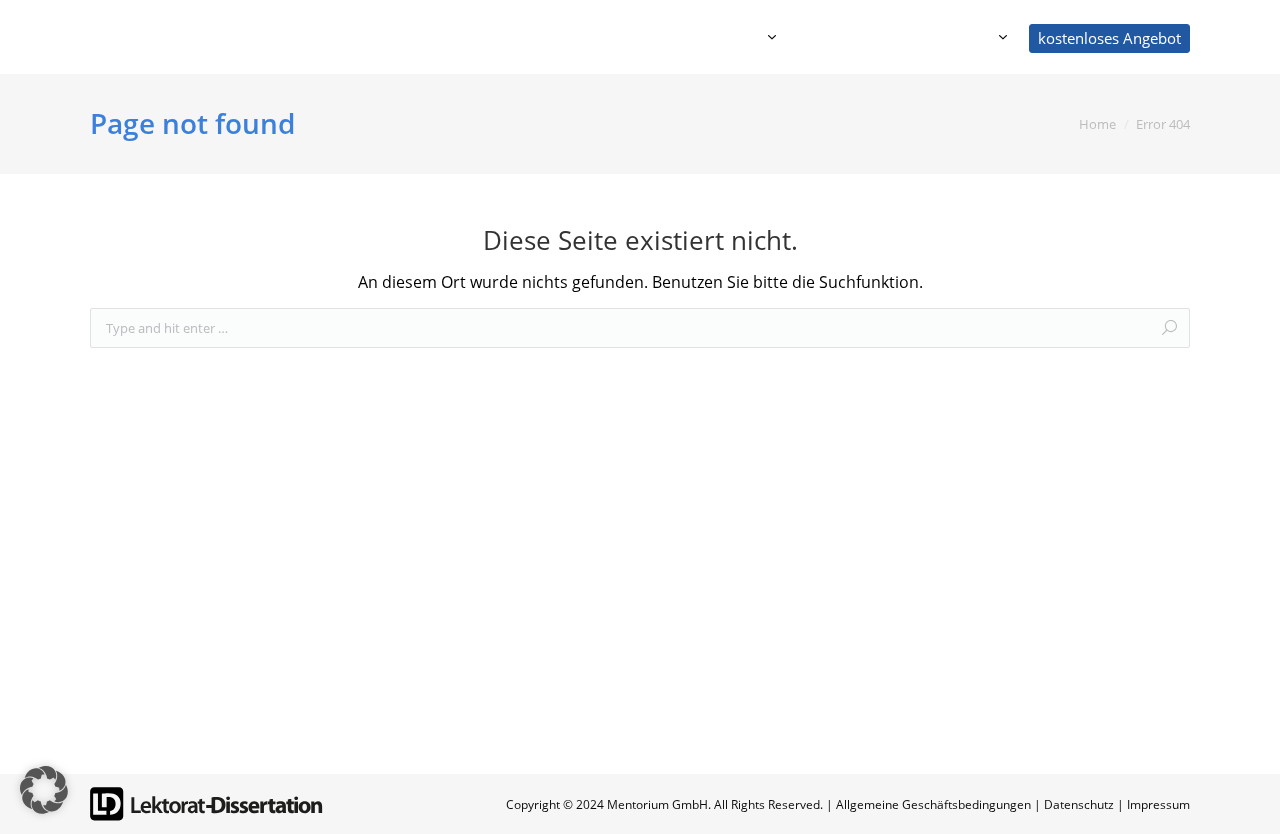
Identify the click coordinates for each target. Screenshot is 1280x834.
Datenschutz (1079, 804)
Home (1097, 124)
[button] (44, 790)
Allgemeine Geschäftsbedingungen (933, 804)
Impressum (1158, 804)
